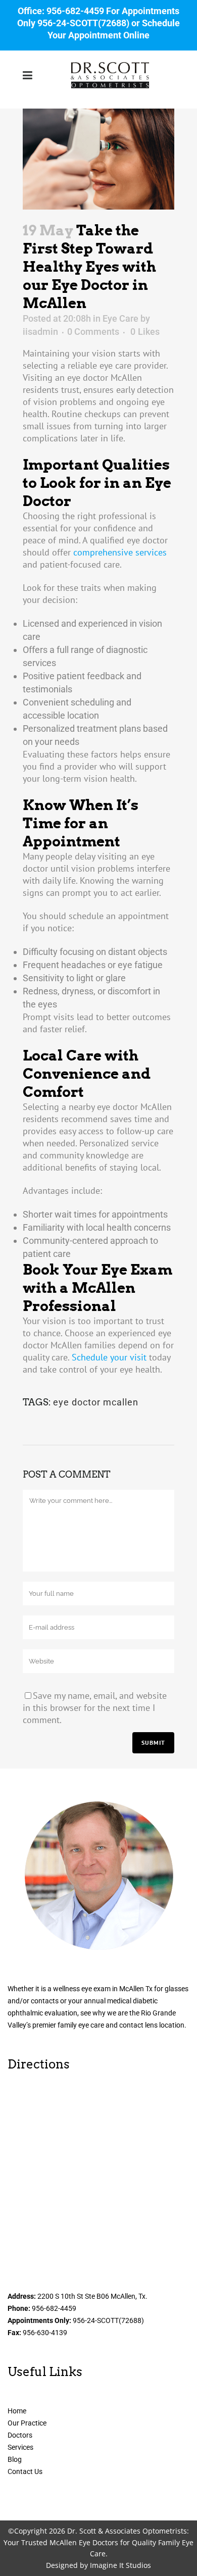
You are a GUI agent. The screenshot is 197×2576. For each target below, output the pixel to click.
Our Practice (27, 2423)
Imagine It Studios (120, 2565)
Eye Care (120, 318)
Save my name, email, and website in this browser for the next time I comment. (95, 1708)
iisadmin (40, 332)
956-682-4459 (75, 11)
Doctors (20, 2435)
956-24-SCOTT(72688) (83, 23)
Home (17, 2411)
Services (20, 2447)
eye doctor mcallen (96, 1402)
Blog (15, 2459)
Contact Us (25, 2471)
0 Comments (93, 332)
